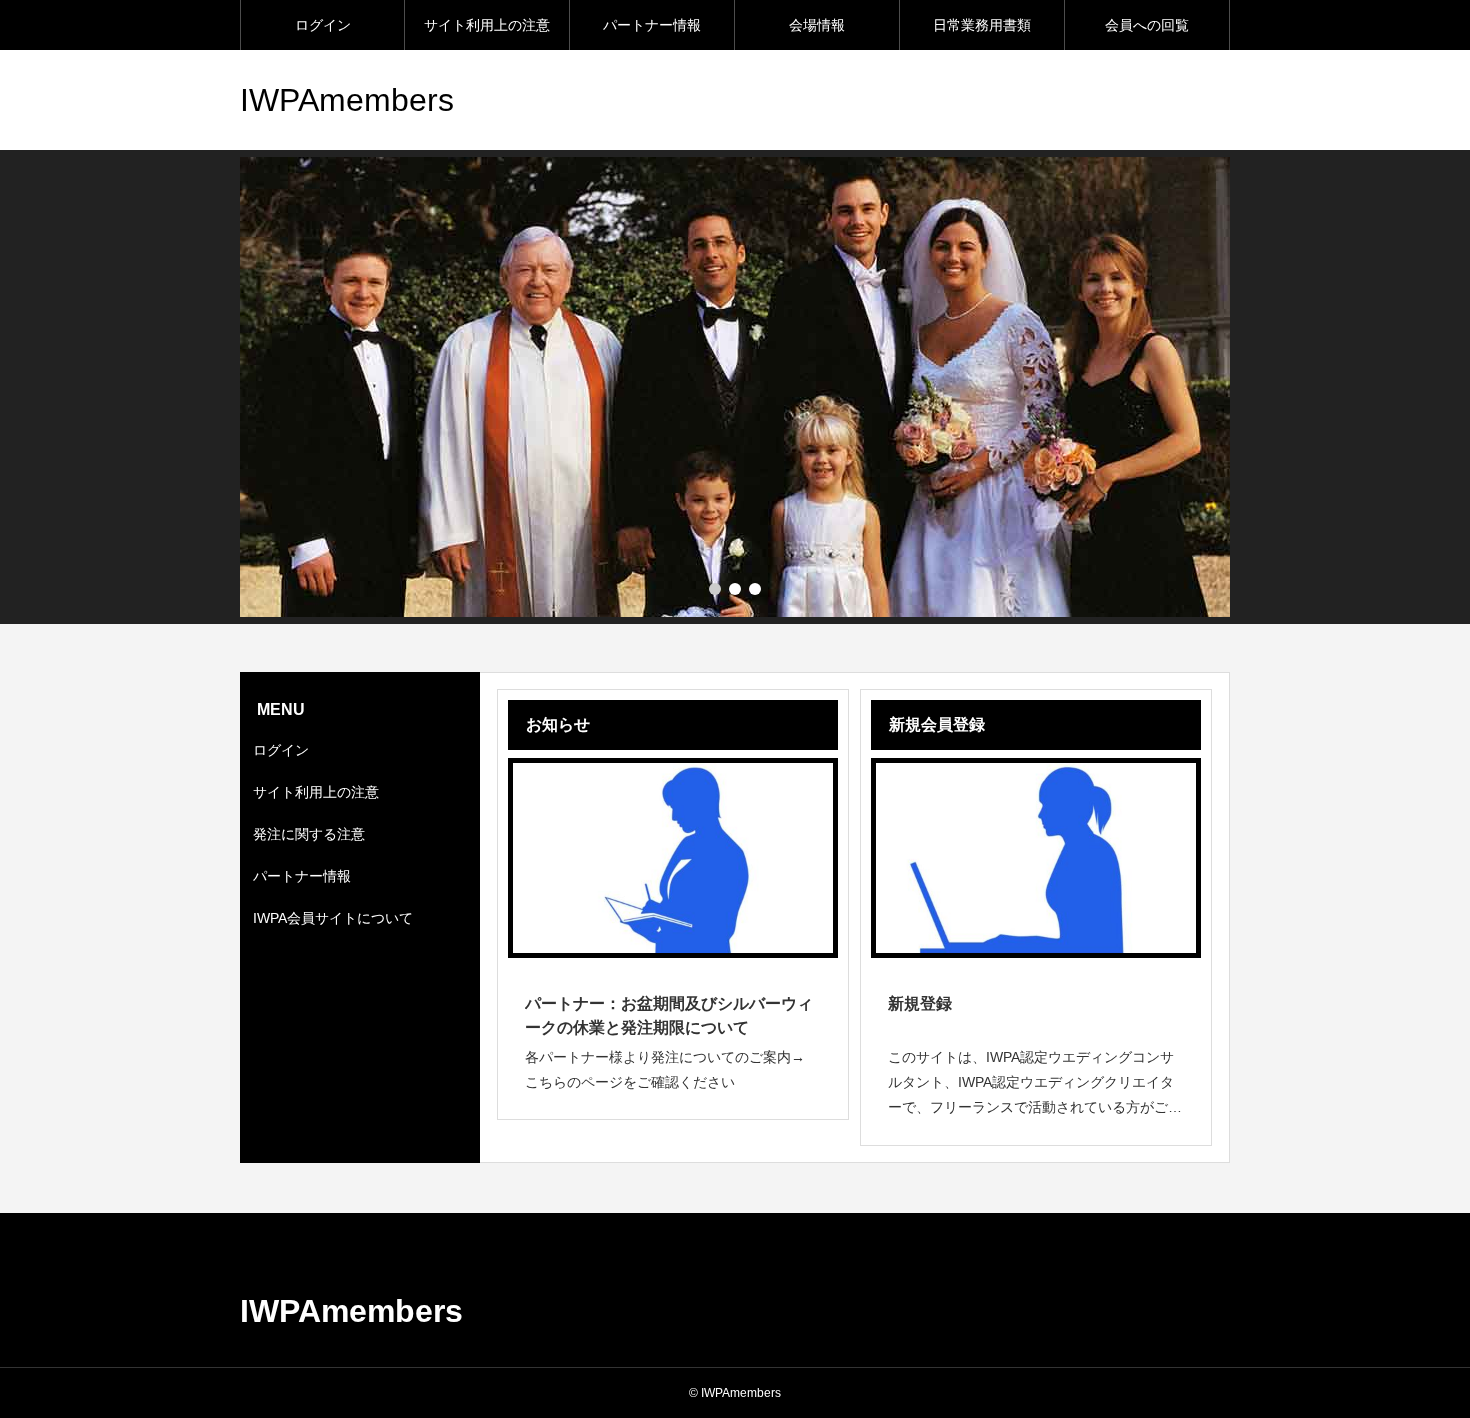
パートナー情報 (652, 25)
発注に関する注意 (309, 834)
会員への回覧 (1147, 25)
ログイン (323, 25)
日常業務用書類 (982, 25)
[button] (735, 589)
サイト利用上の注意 (487, 25)
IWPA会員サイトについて (333, 918)
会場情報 (817, 25)
